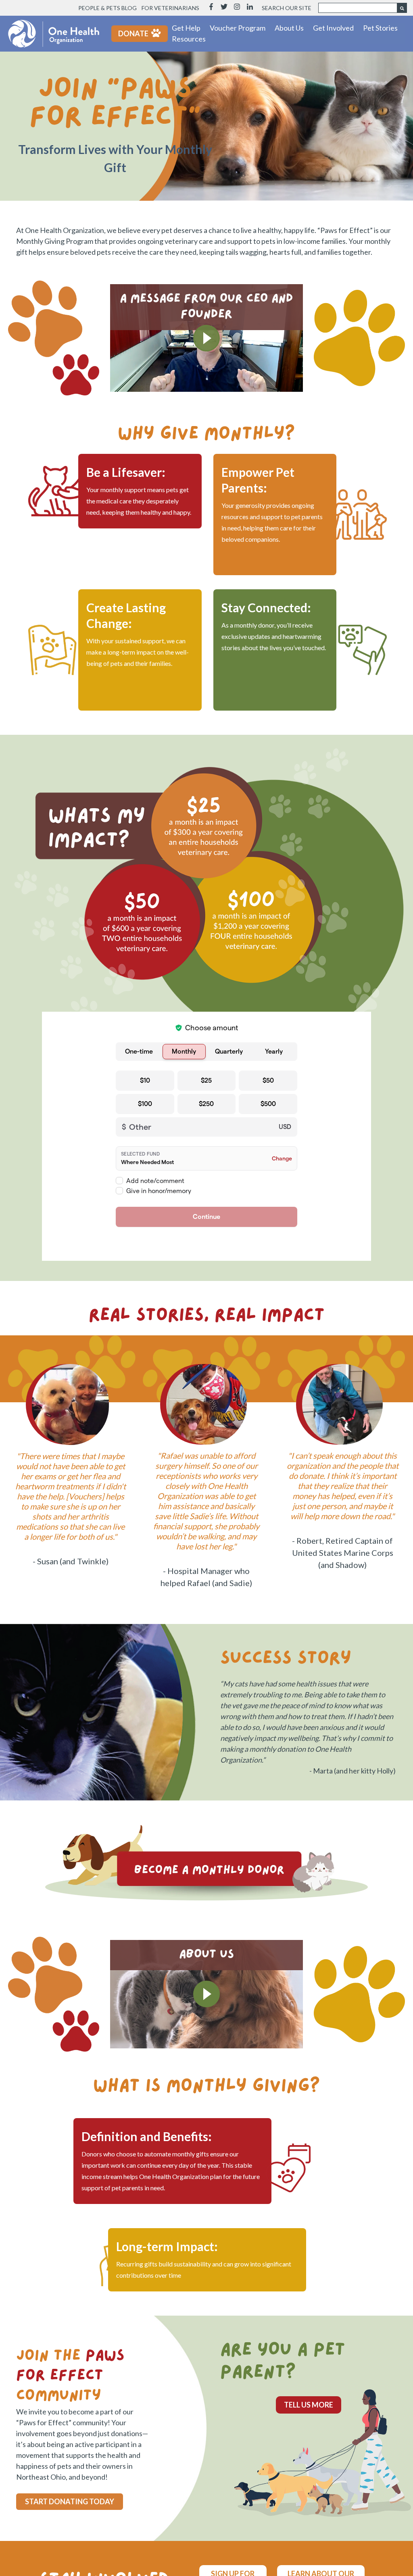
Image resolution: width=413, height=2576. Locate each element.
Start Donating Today (70, 2501)
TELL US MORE (309, 2405)
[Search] (402, 8)
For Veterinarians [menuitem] (170, 8)
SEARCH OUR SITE (287, 8)
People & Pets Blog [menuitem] (107, 8)
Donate (133, 33)
